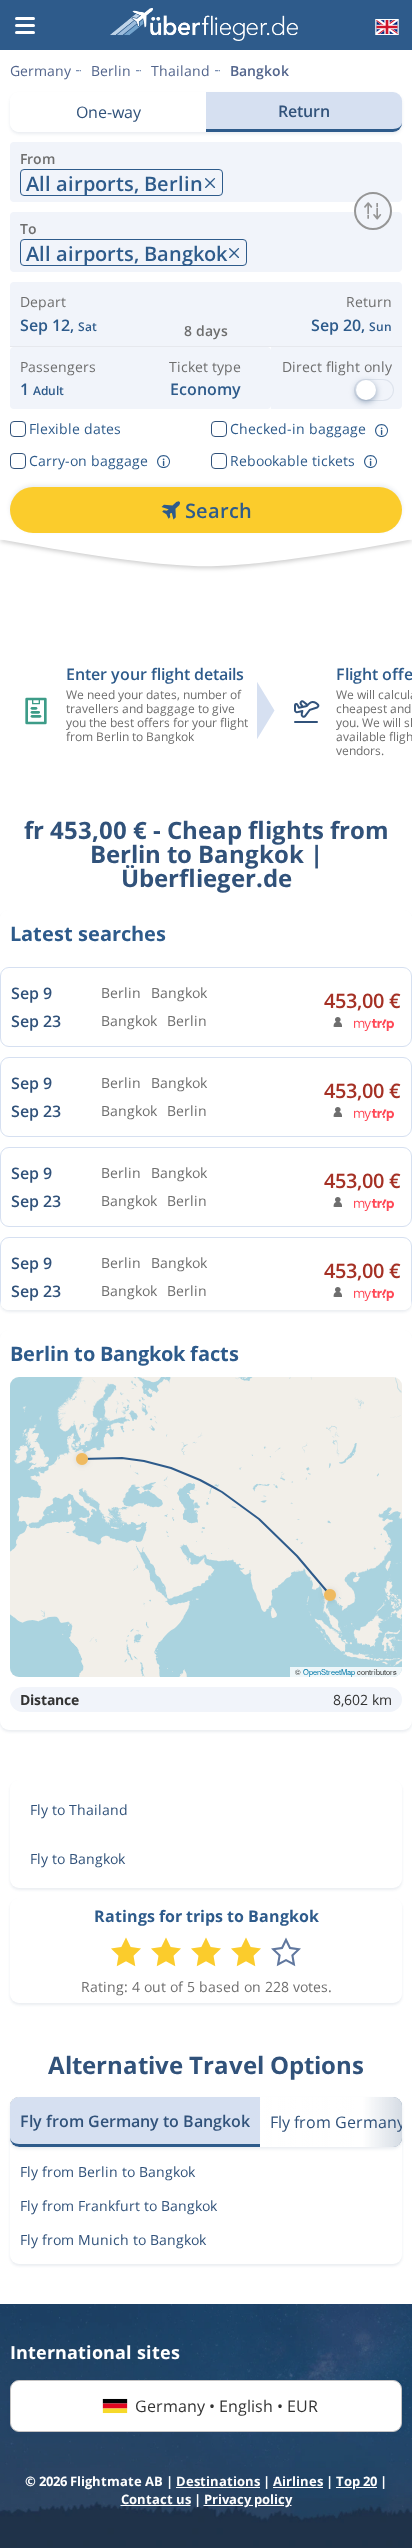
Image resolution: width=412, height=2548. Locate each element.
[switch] (373, 211)
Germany (40, 70)
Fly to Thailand (79, 1809)
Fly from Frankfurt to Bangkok (118, 2205)
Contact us (156, 2499)
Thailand (180, 70)
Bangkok (259, 70)
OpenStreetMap (329, 1671)
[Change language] (385, 27)
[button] (25, 27)
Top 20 (356, 2481)
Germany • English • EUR (226, 2406)
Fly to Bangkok (77, 1858)
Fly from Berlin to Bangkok (107, 2171)
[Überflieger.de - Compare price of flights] (204, 24)
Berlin (111, 70)
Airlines (298, 2481)
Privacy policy (248, 2499)
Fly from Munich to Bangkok (113, 2239)
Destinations (218, 2481)
